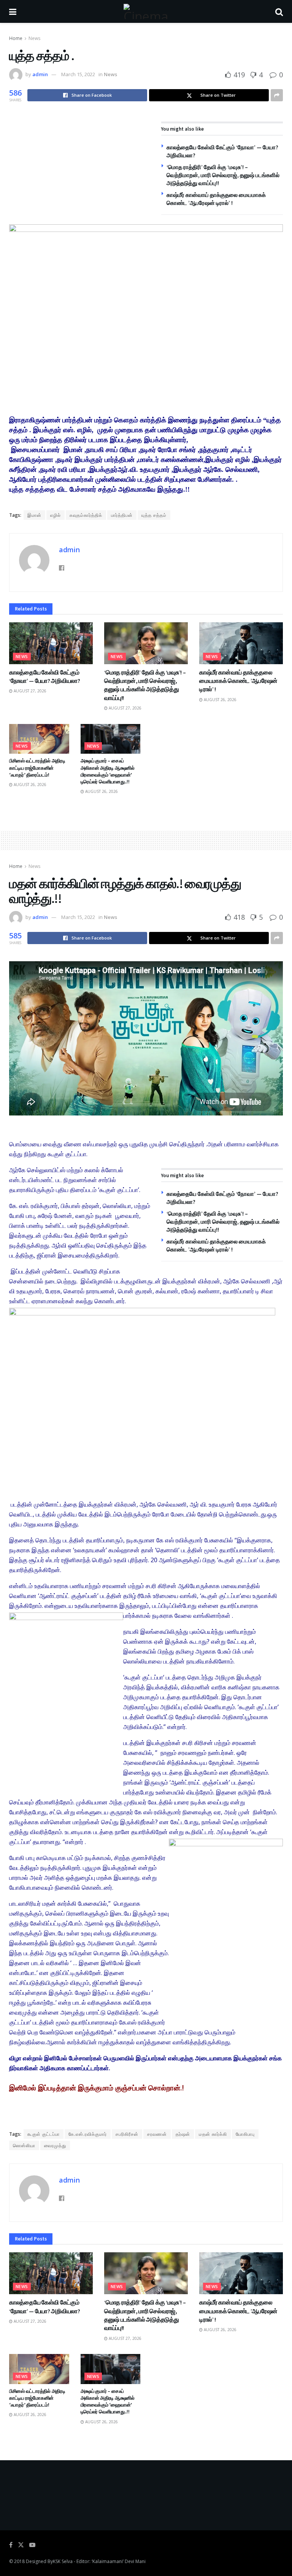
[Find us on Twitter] (21, 2545)
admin (40, 74)
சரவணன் (157, 2134)
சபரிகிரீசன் (127, 2134)
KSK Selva (63, 2561)
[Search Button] (279, 11)
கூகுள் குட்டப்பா (44, 2134)
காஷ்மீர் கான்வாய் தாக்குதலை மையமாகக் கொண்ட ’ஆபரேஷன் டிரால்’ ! (238, 681)
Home (16, 38)
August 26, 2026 (220, 700)
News (34, 38)
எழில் (56, 515)
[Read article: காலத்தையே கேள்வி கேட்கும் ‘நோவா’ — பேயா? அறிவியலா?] (51, 643)
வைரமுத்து (55, 2145)
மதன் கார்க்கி (213, 2134)
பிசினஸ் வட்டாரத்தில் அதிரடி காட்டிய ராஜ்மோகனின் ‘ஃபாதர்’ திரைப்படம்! (37, 768)
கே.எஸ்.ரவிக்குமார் (88, 2134)
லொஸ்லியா (24, 2145)
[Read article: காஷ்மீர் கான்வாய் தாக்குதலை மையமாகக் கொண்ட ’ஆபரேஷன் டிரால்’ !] (241, 643)
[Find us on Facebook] (11, 2545)
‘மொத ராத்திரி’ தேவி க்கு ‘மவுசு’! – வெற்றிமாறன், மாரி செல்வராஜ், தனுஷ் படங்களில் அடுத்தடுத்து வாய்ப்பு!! (223, 175)
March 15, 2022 (78, 74)
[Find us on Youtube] (32, 2545)
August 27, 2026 (29, 691)
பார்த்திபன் (122, 515)
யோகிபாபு (245, 2134)
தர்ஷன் (183, 2134)
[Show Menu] (13, 11)
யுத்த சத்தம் (154, 515)
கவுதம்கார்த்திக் (86, 515)
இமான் (34, 515)
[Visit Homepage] (146, 11)
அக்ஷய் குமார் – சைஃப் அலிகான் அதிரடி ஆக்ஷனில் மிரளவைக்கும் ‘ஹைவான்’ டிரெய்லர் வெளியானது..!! (108, 771)
